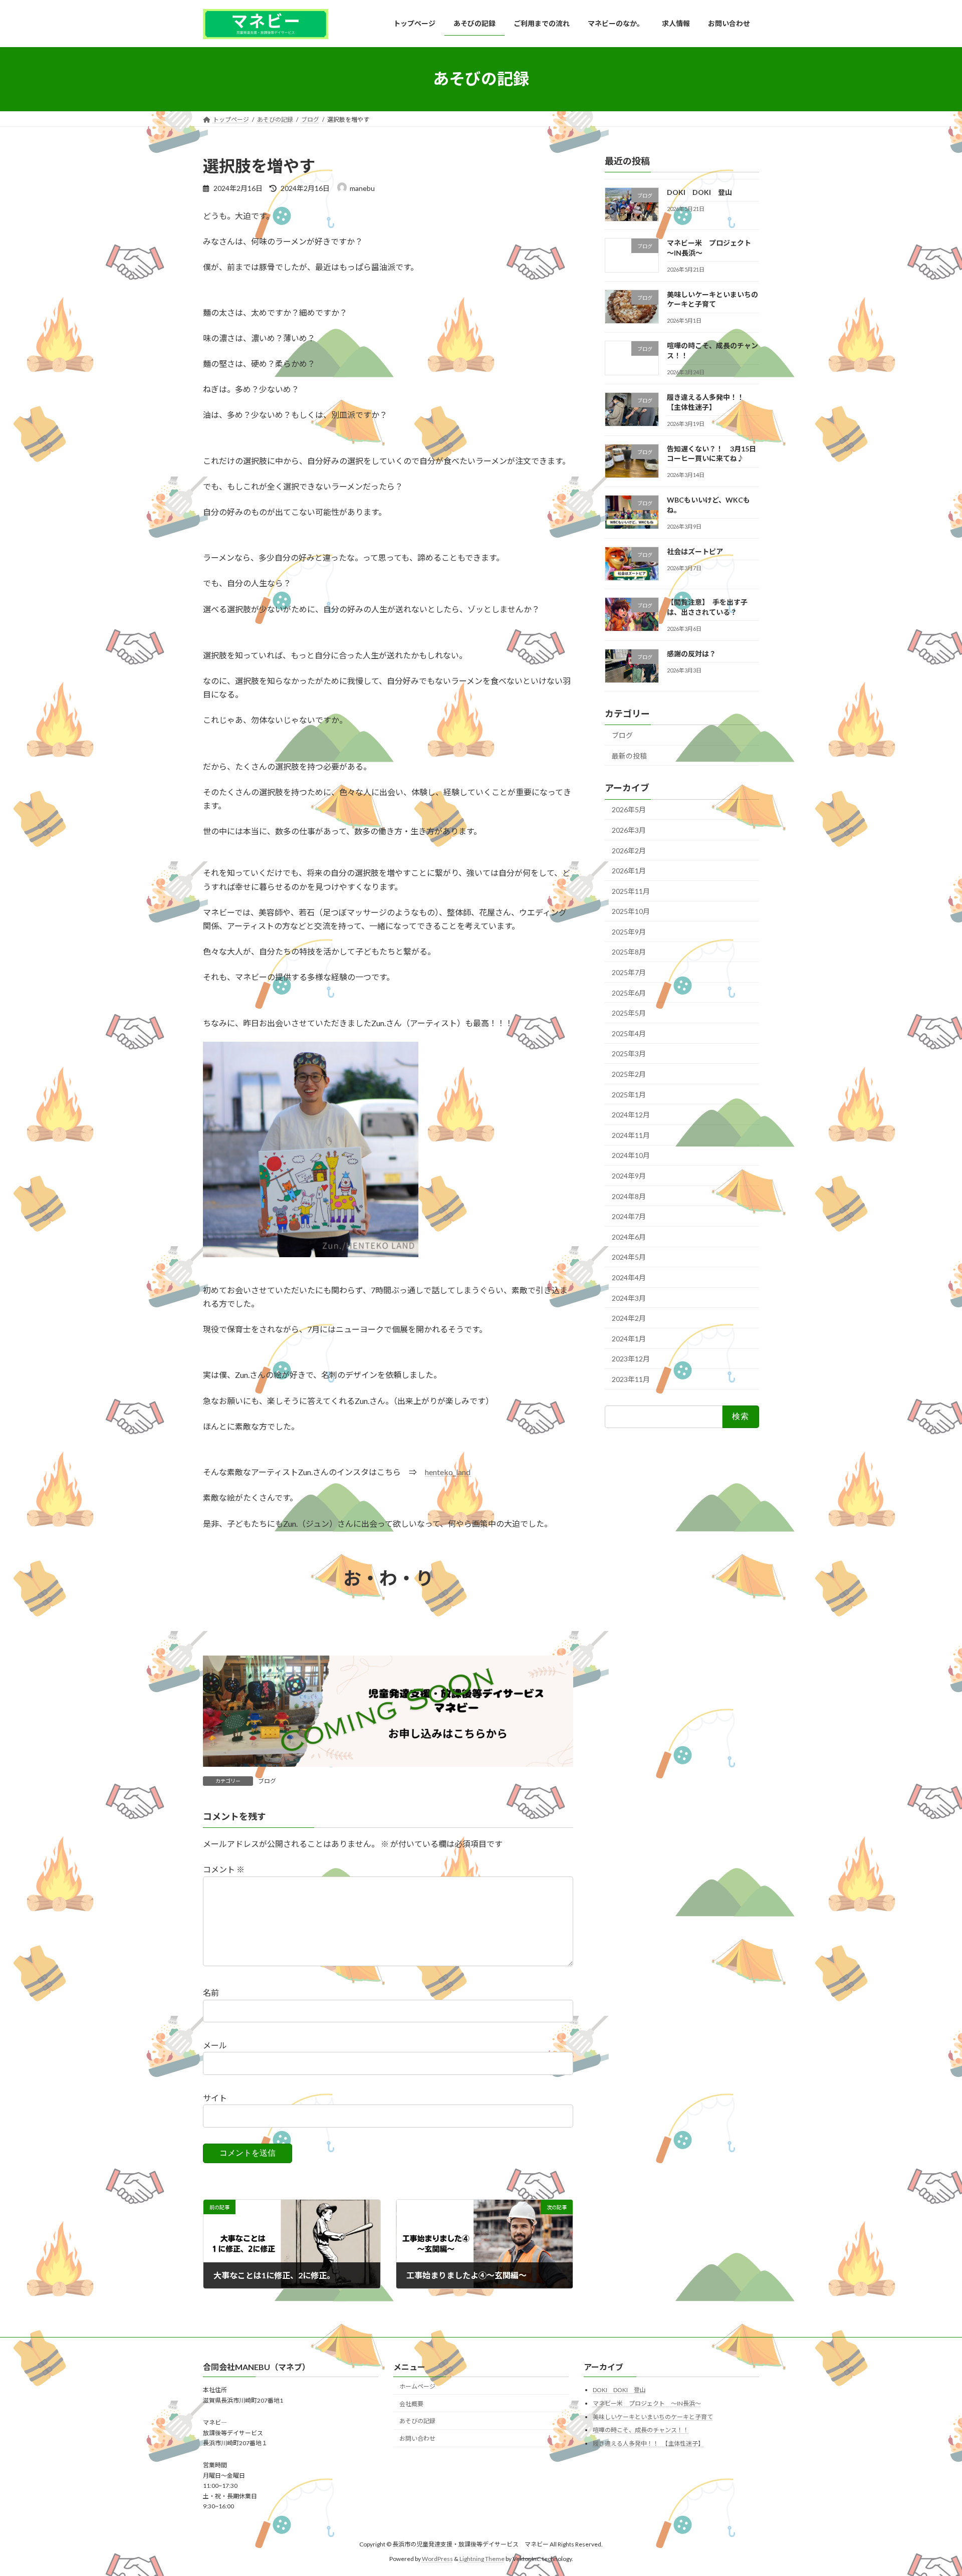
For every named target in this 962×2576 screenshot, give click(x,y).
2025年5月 (629, 1013)
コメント (224, 1869)
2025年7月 (629, 972)
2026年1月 (629, 871)
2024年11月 (631, 1135)
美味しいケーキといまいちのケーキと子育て (653, 2416)
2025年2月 (629, 1074)
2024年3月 (629, 1298)
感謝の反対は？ (691, 653)
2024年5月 (629, 1257)
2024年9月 (629, 1176)
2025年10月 (631, 911)
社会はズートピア (695, 551)
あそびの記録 (417, 2421)
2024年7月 (629, 1216)
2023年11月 (631, 1379)
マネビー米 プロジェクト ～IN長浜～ (647, 2403)
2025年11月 (631, 891)
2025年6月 (629, 992)
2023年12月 (631, 1359)
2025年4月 (629, 1033)
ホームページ (417, 2386)
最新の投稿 (629, 755)
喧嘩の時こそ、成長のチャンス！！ (641, 2430)
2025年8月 (629, 952)
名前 (211, 1993)
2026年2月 (629, 850)
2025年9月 (629, 931)
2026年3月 (629, 830)
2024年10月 (631, 1155)
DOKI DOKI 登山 (699, 192)
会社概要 (411, 2403)
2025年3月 (629, 1053)
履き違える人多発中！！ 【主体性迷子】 (648, 2443)
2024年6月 (629, 1236)
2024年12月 (631, 1115)
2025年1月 (629, 1094)
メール (215, 2045)
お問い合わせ (417, 2438)
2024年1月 (629, 1338)
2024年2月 (629, 1318)
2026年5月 (629, 809)
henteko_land (448, 1472)
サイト (215, 2098)
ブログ (267, 1781)
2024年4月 (629, 1277)
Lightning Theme (482, 2559)
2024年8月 (629, 1196)
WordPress (437, 2559)
